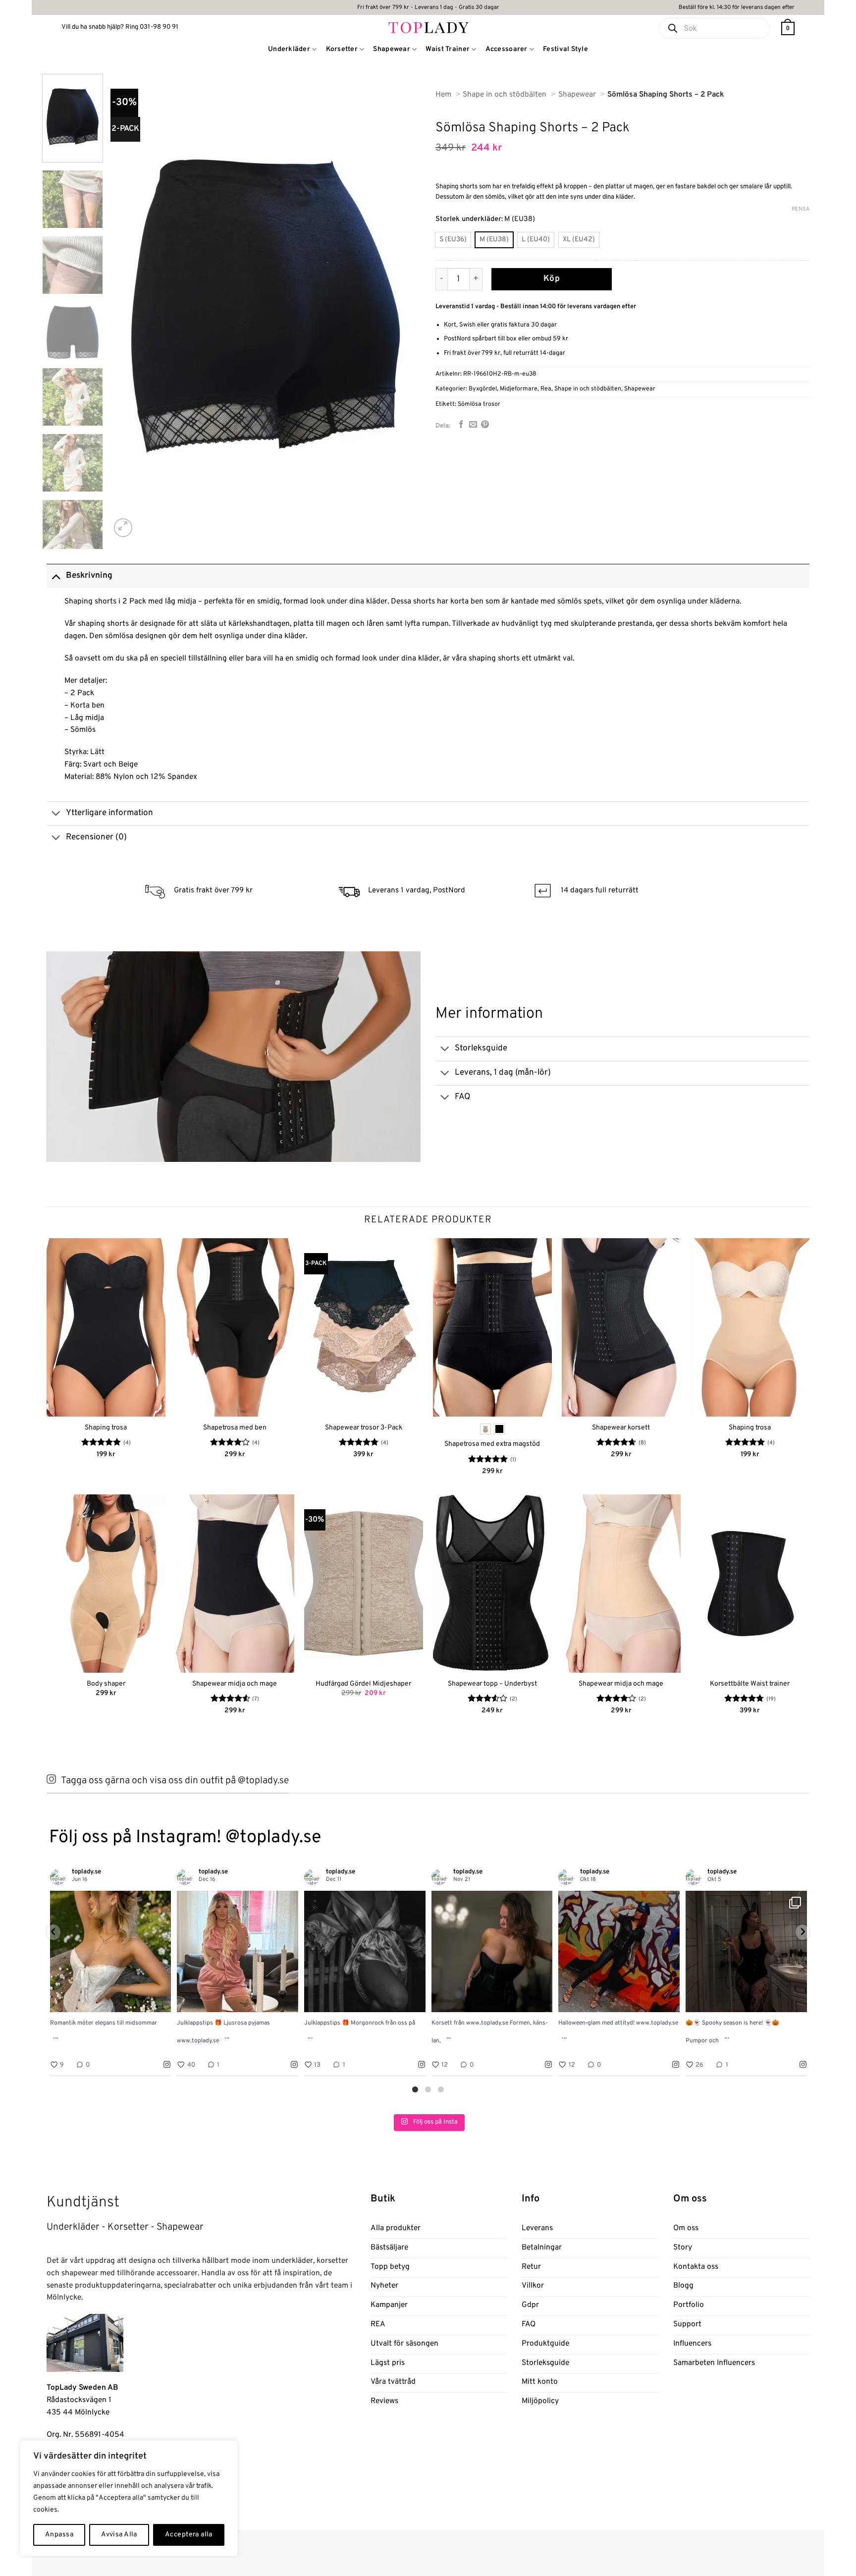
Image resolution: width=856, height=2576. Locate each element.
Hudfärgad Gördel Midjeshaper (363, 1684)
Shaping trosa (106, 1428)
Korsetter (342, 49)
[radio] (453, 240)
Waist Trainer (448, 49)
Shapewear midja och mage (235, 1684)
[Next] (402, 307)
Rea (546, 389)
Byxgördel (483, 389)
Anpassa (59, 2535)
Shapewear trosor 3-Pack (364, 1428)
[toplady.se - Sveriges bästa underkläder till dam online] (428, 27)
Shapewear (392, 49)
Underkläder (289, 49)
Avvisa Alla (119, 2535)
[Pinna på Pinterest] (485, 425)
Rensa (801, 209)
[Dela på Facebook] (461, 425)
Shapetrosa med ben (235, 1428)
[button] (788, 28)
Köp (552, 279)
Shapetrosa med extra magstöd (492, 1444)
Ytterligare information (109, 813)
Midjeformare (519, 389)
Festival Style (565, 49)
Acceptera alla (189, 2535)
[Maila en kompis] (473, 425)
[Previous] (129, 307)
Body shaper (106, 1684)
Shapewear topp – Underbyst (492, 1684)
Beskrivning (89, 576)
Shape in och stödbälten (588, 389)
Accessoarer (507, 49)
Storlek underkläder (468, 219)
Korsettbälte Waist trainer (750, 1684)
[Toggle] (56, 576)
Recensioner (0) (96, 837)
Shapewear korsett (621, 1428)
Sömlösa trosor (479, 404)
